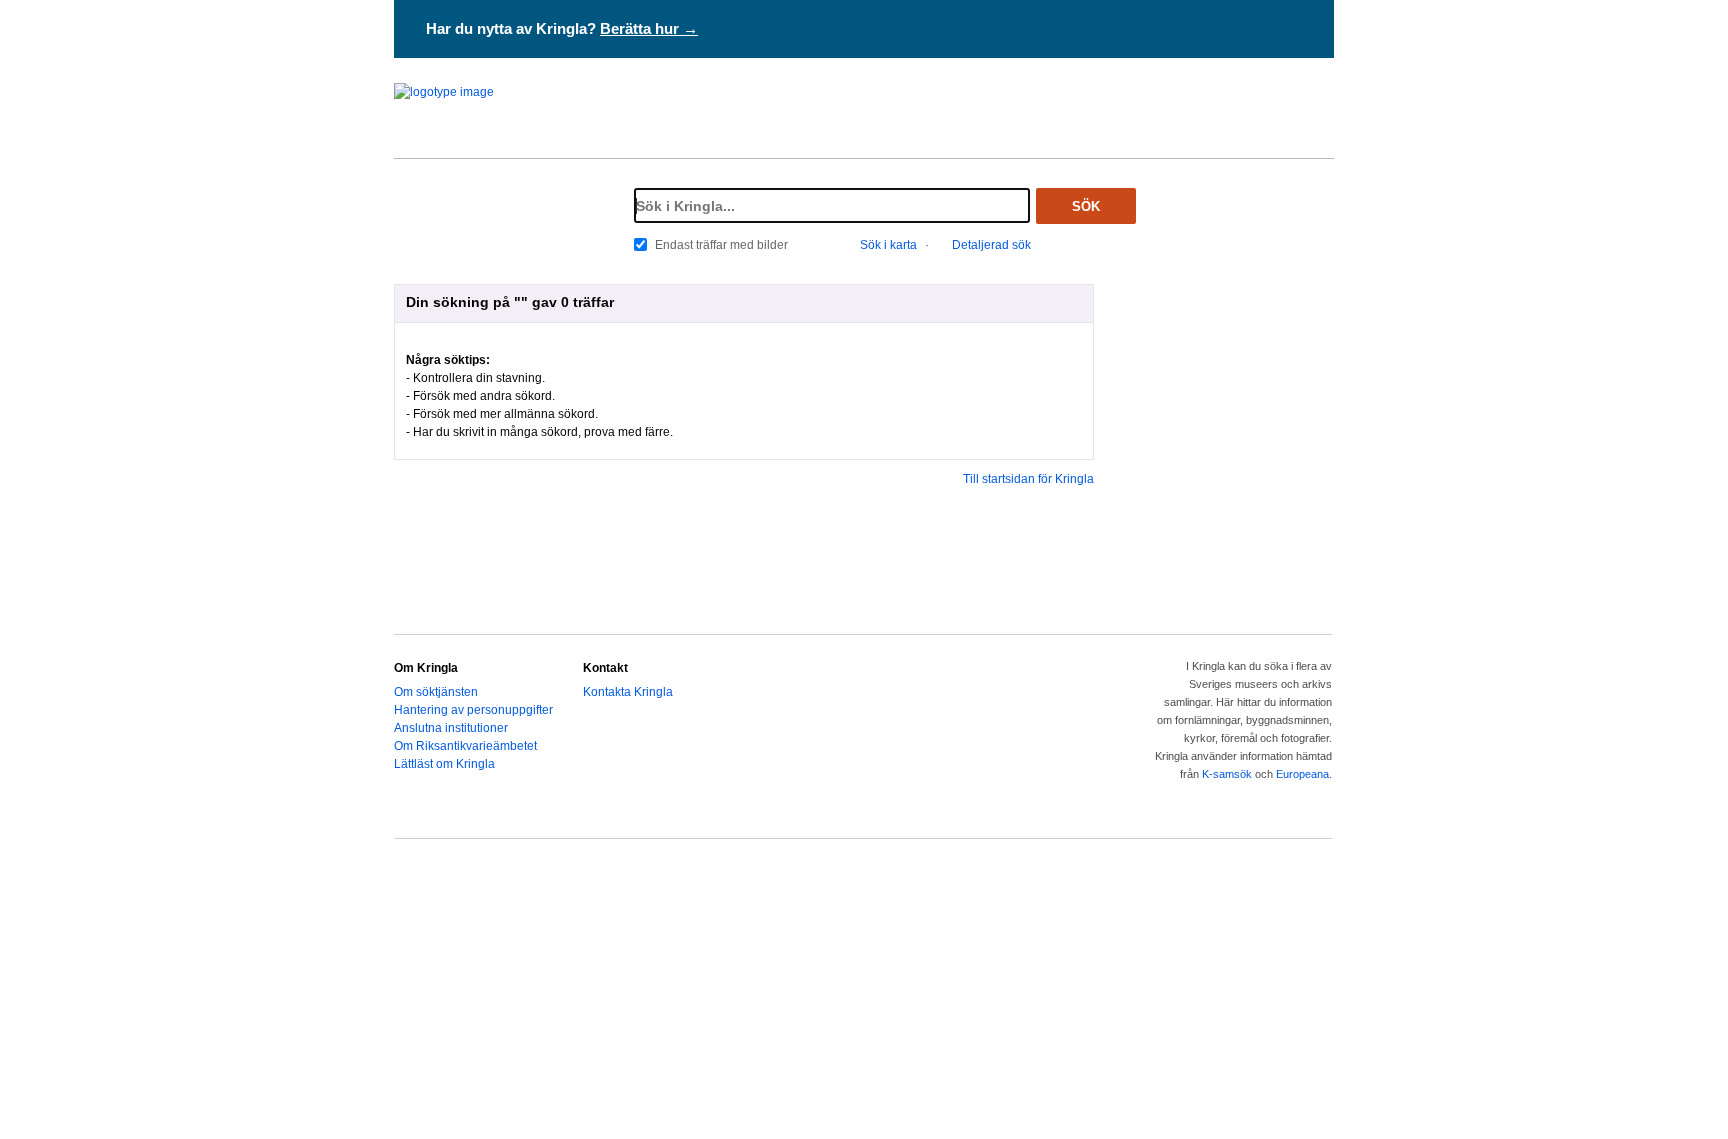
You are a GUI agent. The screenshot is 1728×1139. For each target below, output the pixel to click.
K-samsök (1227, 774)
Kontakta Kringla (628, 692)
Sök (1086, 206)
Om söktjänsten (436, 692)
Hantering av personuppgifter (473, 710)
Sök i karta (888, 245)
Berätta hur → (649, 28)
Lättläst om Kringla (444, 764)
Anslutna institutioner (451, 728)
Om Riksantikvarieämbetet (465, 746)
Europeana (1302, 774)
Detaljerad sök (991, 245)
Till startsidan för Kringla (1028, 479)
